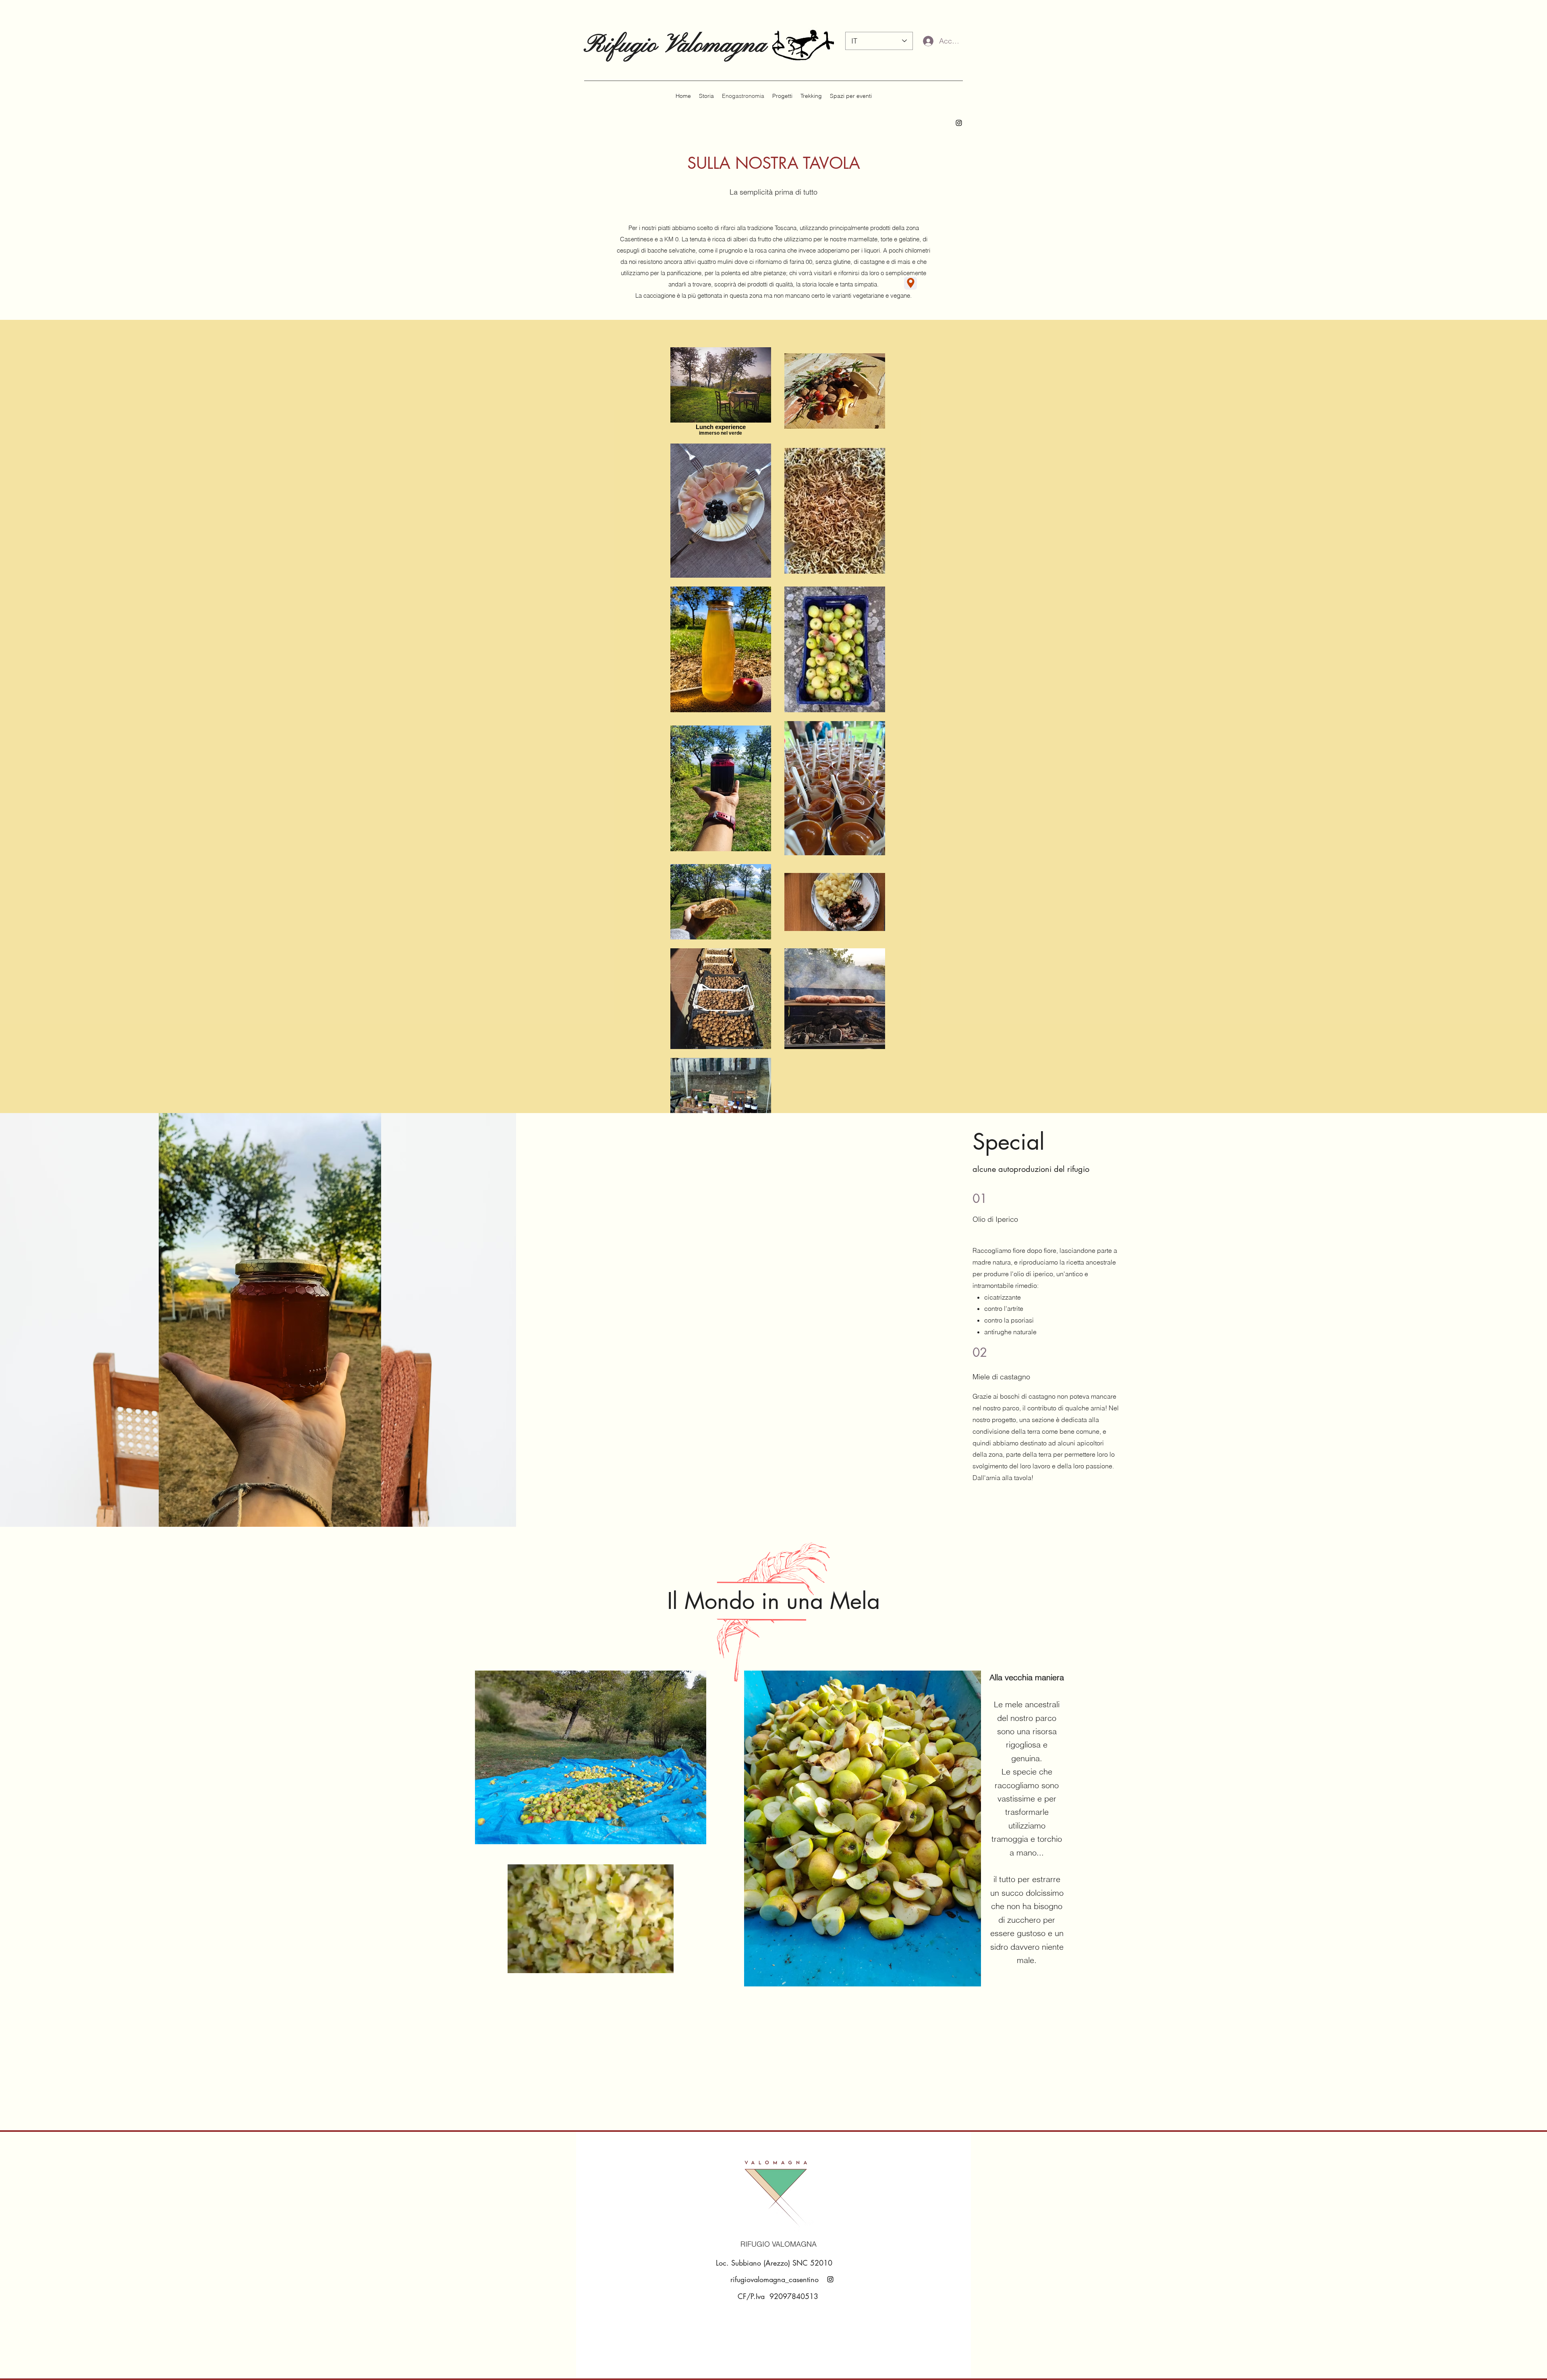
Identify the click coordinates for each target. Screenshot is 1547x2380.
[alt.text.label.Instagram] (959, 123)
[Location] (910, 283)
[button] (270, 1320)
